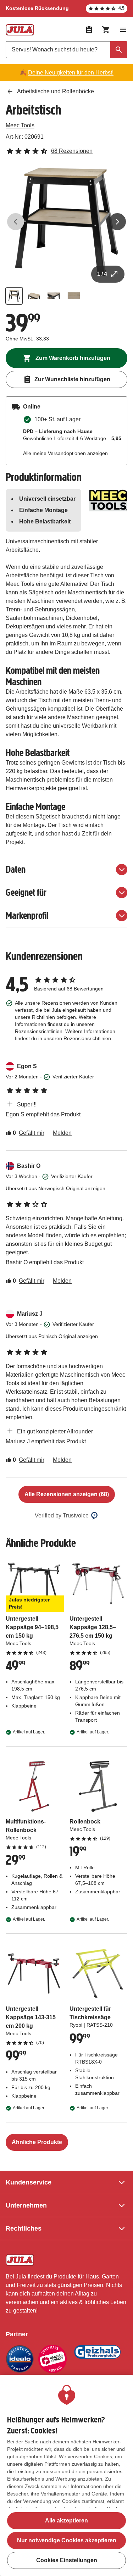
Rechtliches (24, 2228)
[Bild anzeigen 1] (14, 296)
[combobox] (66, 50)
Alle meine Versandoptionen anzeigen (65, 453)
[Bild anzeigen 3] (54, 296)
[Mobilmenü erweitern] (123, 30)
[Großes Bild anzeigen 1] (66, 222)
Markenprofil (27, 915)
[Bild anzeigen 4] (74, 296)
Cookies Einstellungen (67, 2560)
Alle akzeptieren (66, 2521)
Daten (16, 869)
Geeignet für (26, 892)
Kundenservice (29, 2182)
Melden (62, 1133)
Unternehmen (26, 2205)
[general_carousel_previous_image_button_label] (16, 222)
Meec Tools (20, 125)
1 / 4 (102, 274)
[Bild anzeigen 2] (34, 296)
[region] (66, 2475)
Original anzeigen (86, 1188)
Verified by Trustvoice (62, 1515)
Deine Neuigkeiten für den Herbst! (71, 73)
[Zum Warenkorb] (106, 30)
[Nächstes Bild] (117, 222)
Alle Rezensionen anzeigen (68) (67, 1494)
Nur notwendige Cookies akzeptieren (67, 2540)
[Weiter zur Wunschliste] (89, 30)
